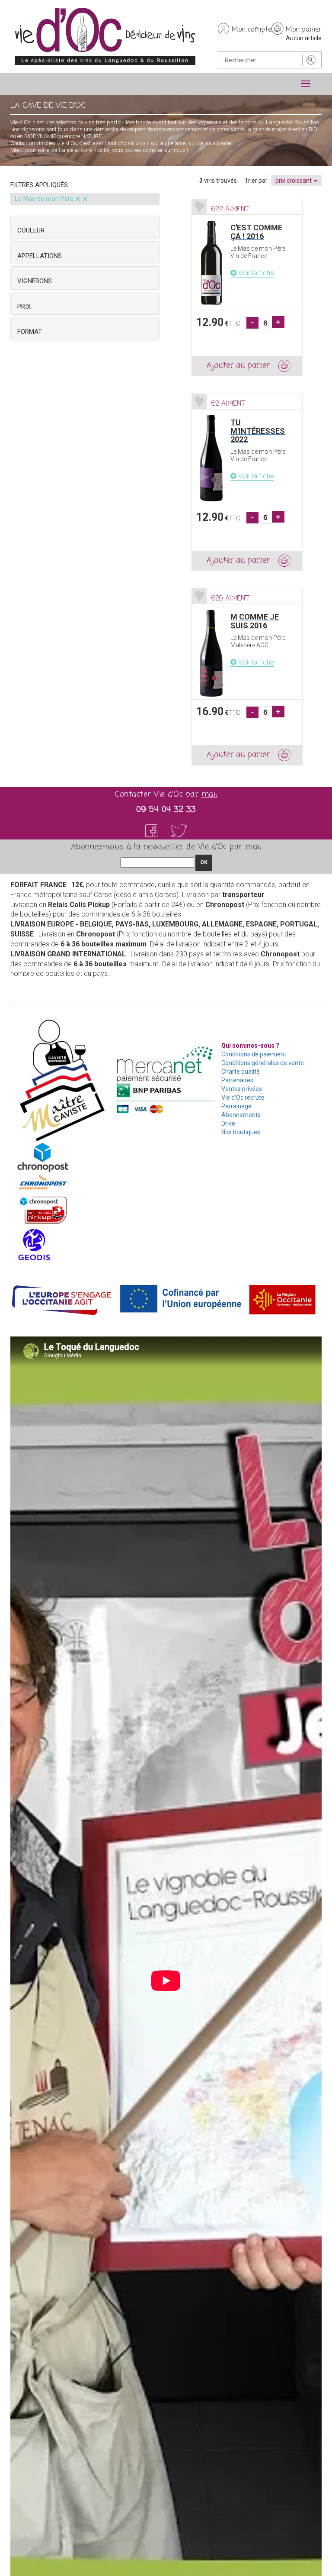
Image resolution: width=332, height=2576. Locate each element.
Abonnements (241, 1115)
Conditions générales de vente (263, 1063)
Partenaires (237, 1080)
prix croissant (294, 181)
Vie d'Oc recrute (243, 1098)
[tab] (85, 227)
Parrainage (236, 1106)
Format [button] (30, 332)
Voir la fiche (255, 273)
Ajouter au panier (238, 365)
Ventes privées (242, 1089)
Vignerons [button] (35, 281)
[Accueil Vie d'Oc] (105, 36)
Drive (228, 1123)
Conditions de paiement (254, 1054)
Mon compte (252, 30)
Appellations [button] (40, 256)
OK (204, 862)
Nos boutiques (241, 1132)
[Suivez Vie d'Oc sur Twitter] (179, 831)
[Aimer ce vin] (200, 207)
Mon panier (304, 30)
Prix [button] (24, 307)
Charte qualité (241, 1072)
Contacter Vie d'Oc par (166, 794)
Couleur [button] (31, 230)
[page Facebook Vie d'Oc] (157, 831)
